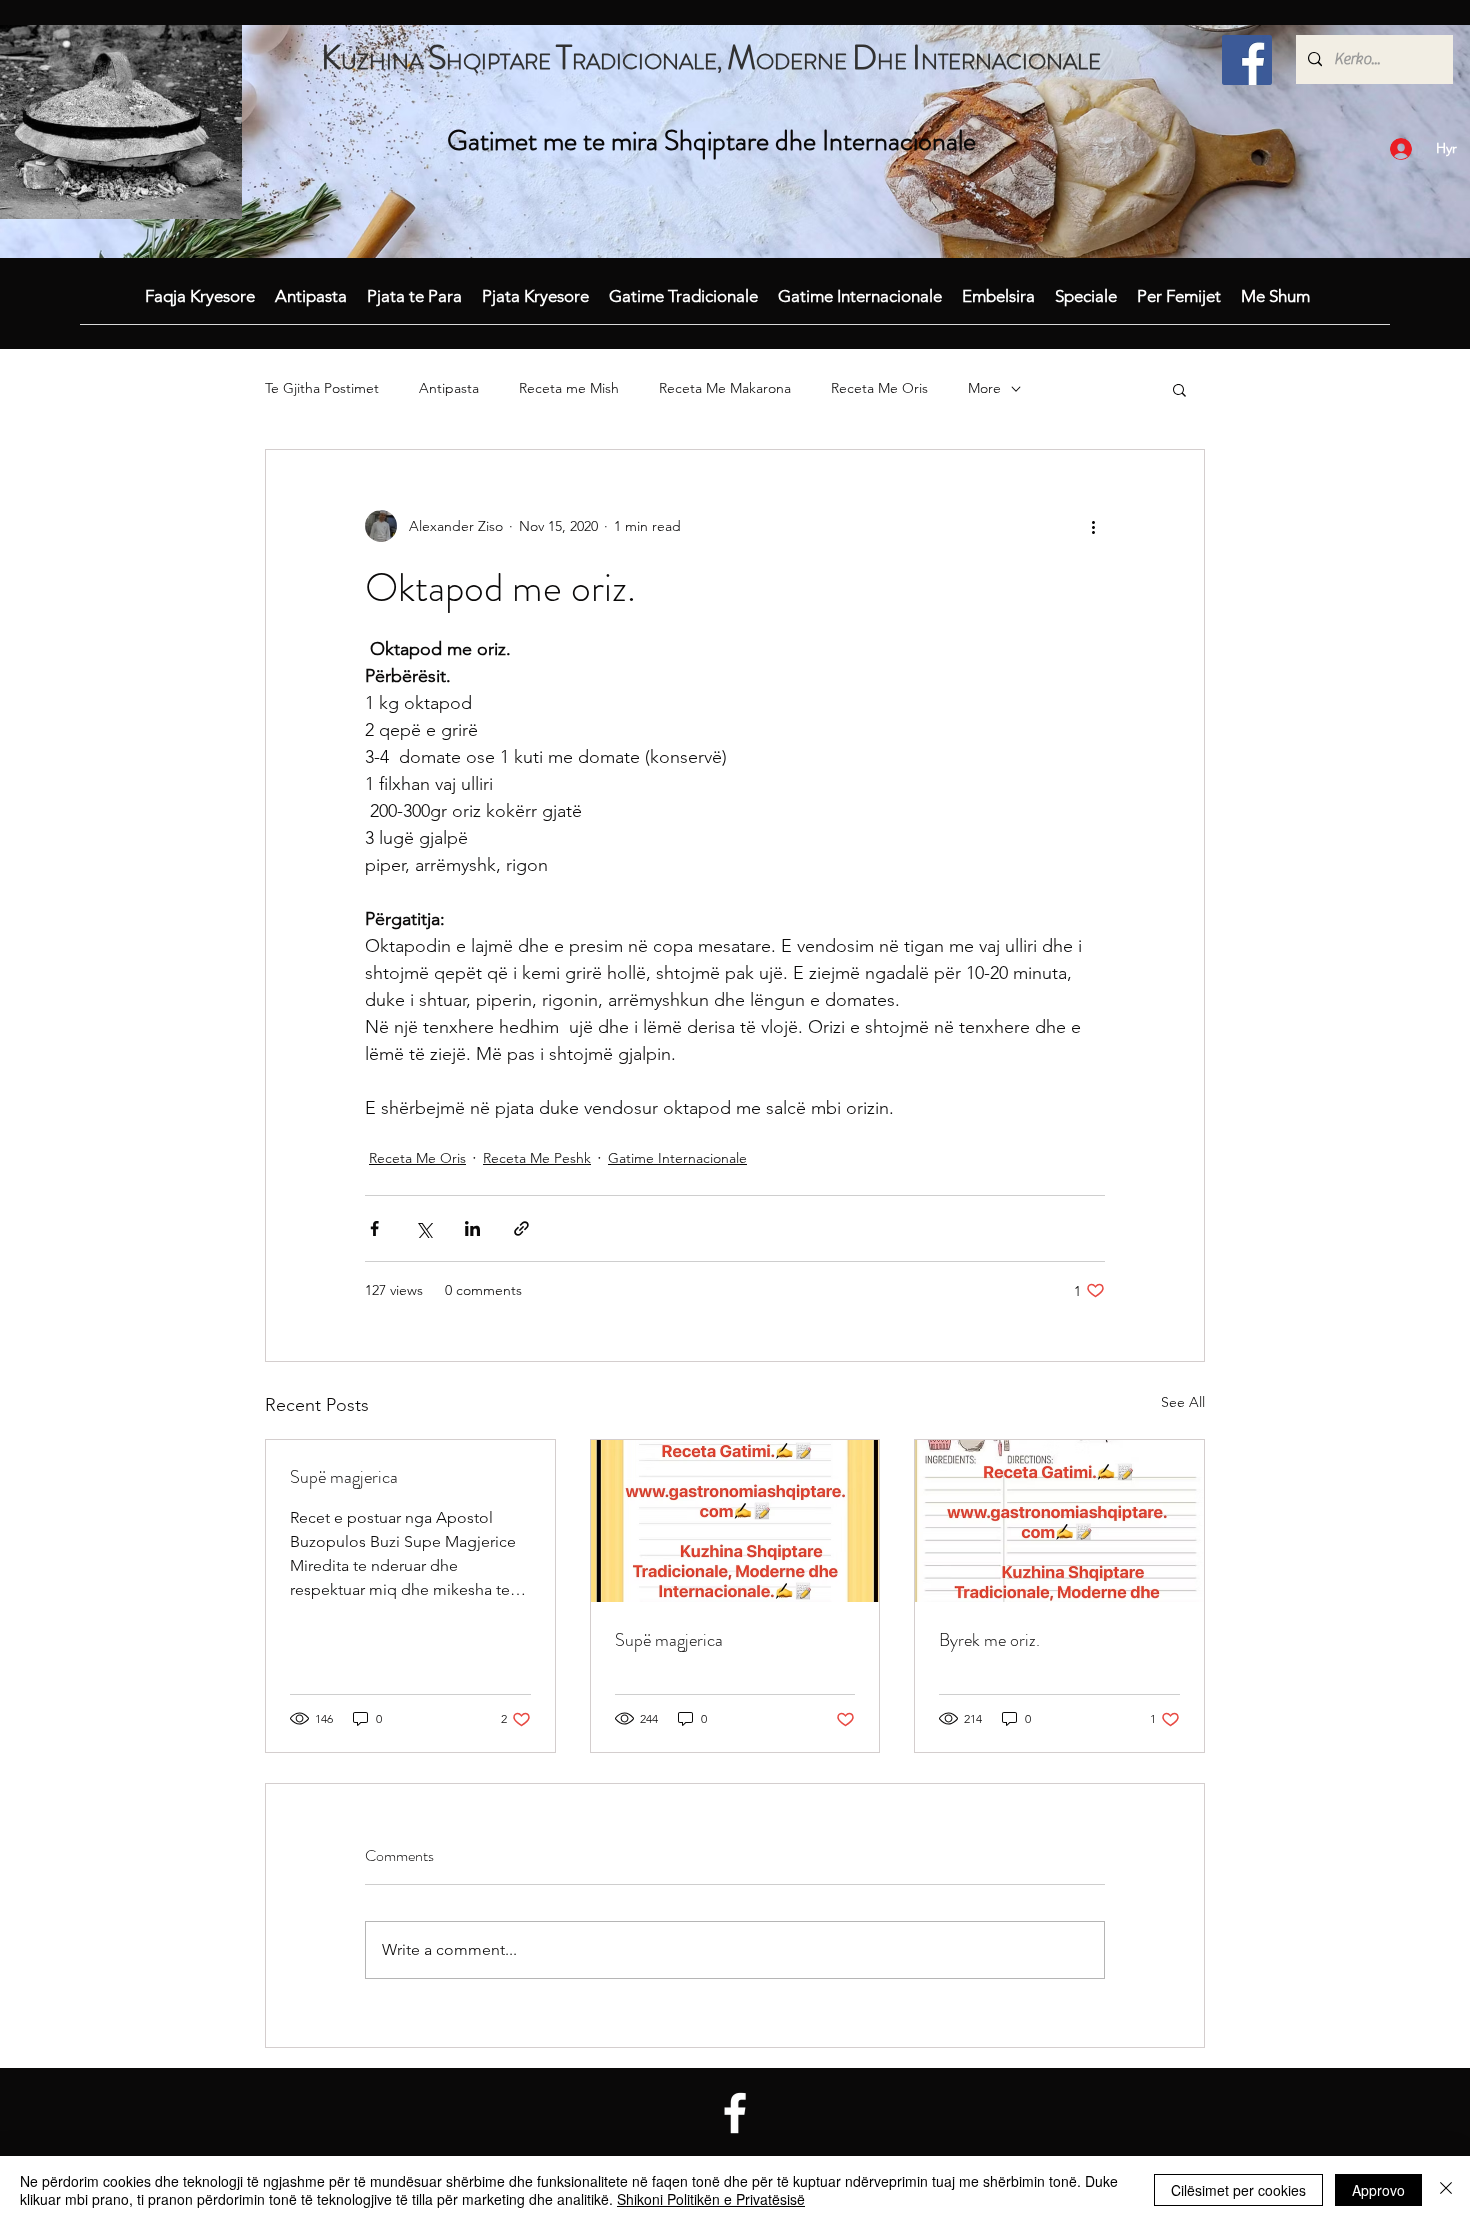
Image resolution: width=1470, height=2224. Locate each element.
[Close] (1446, 2190)
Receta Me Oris (879, 388)
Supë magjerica (344, 1477)
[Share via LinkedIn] (472, 1228)
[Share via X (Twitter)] (423, 1228)
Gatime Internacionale (677, 1158)
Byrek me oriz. (989, 1640)
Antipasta (449, 388)
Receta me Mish (569, 388)
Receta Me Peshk (537, 1158)
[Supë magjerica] (735, 1521)
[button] (1179, 389)
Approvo (1378, 2190)
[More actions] (1093, 526)
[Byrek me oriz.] (1059, 1521)
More (984, 388)
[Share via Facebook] (374, 1228)
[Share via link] (521, 1228)
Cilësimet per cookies (1238, 2190)
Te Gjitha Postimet (322, 388)
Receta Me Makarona (725, 388)
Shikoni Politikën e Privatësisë (711, 2199)
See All (1183, 1402)
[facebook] (1247, 60)
